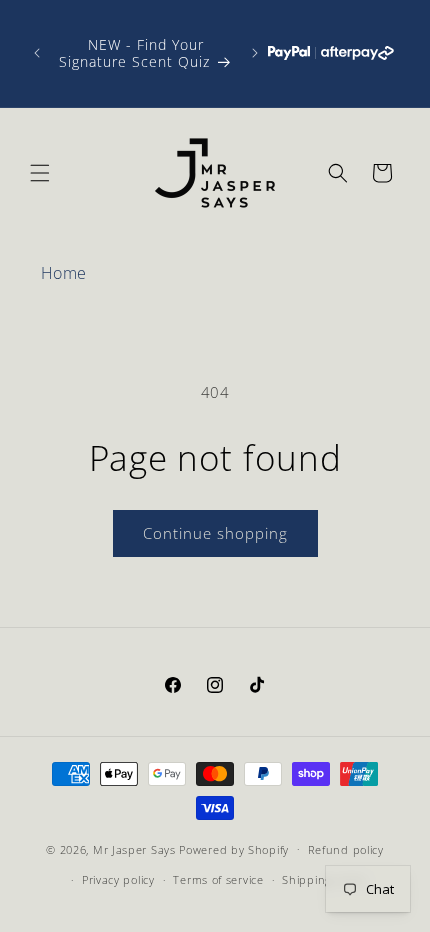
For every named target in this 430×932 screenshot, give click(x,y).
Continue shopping (215, 533)
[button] (40, 173)
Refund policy (346, 849)
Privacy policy (118, 879)
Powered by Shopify (234, 848)
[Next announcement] (255, 53)
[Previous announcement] (37, 53)
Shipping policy (324, 879)
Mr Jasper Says (134, 848)
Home (64, 273)
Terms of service (218, 879)
